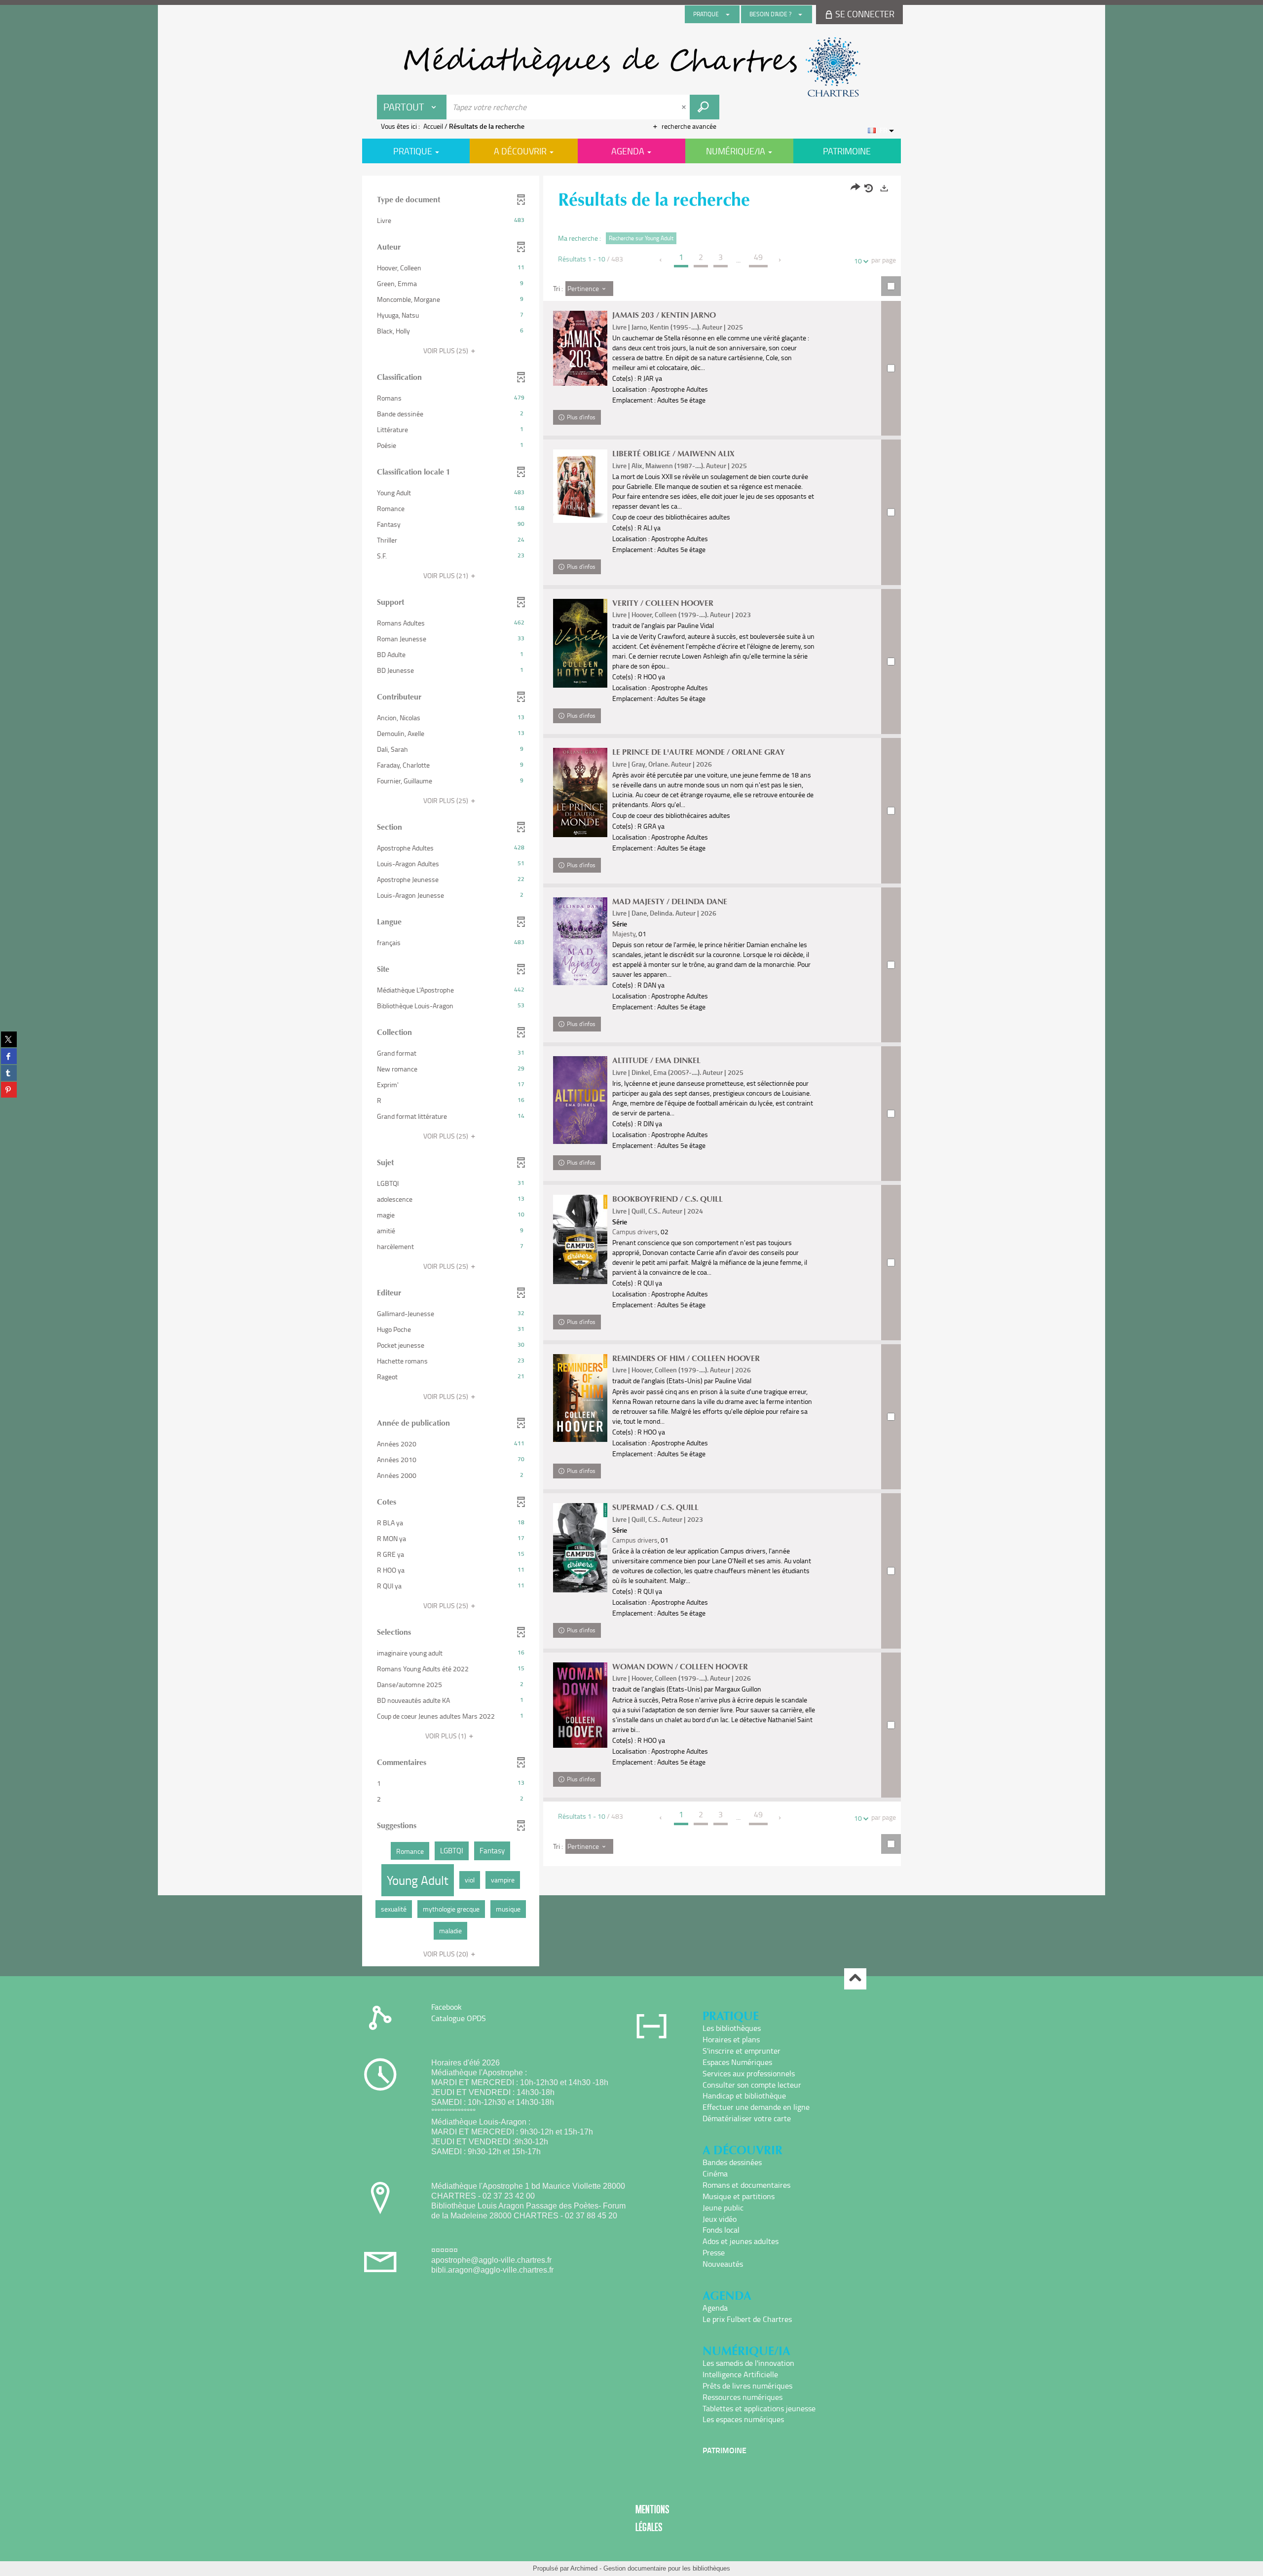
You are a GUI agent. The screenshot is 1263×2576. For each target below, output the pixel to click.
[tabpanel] (631, 1072)
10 (858, 261)
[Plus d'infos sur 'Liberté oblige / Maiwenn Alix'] (580, 486)
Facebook (446, 2007)
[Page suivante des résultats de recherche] (780, 260)
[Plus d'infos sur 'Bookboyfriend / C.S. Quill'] (580, 1239)
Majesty (624, 934)
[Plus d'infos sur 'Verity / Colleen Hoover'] (580, 643)
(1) (446, 1736)
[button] (451, 221)
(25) (446, 350)
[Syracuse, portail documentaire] (631, 67)
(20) (446, 1954)
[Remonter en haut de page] (855, 1979)
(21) (446, 575)
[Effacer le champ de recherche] (685, 107)
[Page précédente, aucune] (661, 260)
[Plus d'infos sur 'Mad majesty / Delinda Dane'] (580, 941)
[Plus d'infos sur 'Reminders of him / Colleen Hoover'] (580, 1398)
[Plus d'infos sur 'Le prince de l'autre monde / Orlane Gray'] (580, 792)
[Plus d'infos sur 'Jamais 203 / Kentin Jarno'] (580, 348)
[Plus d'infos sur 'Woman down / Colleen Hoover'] (580, 1705)
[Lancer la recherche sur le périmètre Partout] (705, 107)
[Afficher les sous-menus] (728, 14)
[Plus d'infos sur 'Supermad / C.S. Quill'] (580, 1548)
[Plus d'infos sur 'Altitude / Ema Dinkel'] (580, 1100)
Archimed (584, 2568)
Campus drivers (635, 1232)
